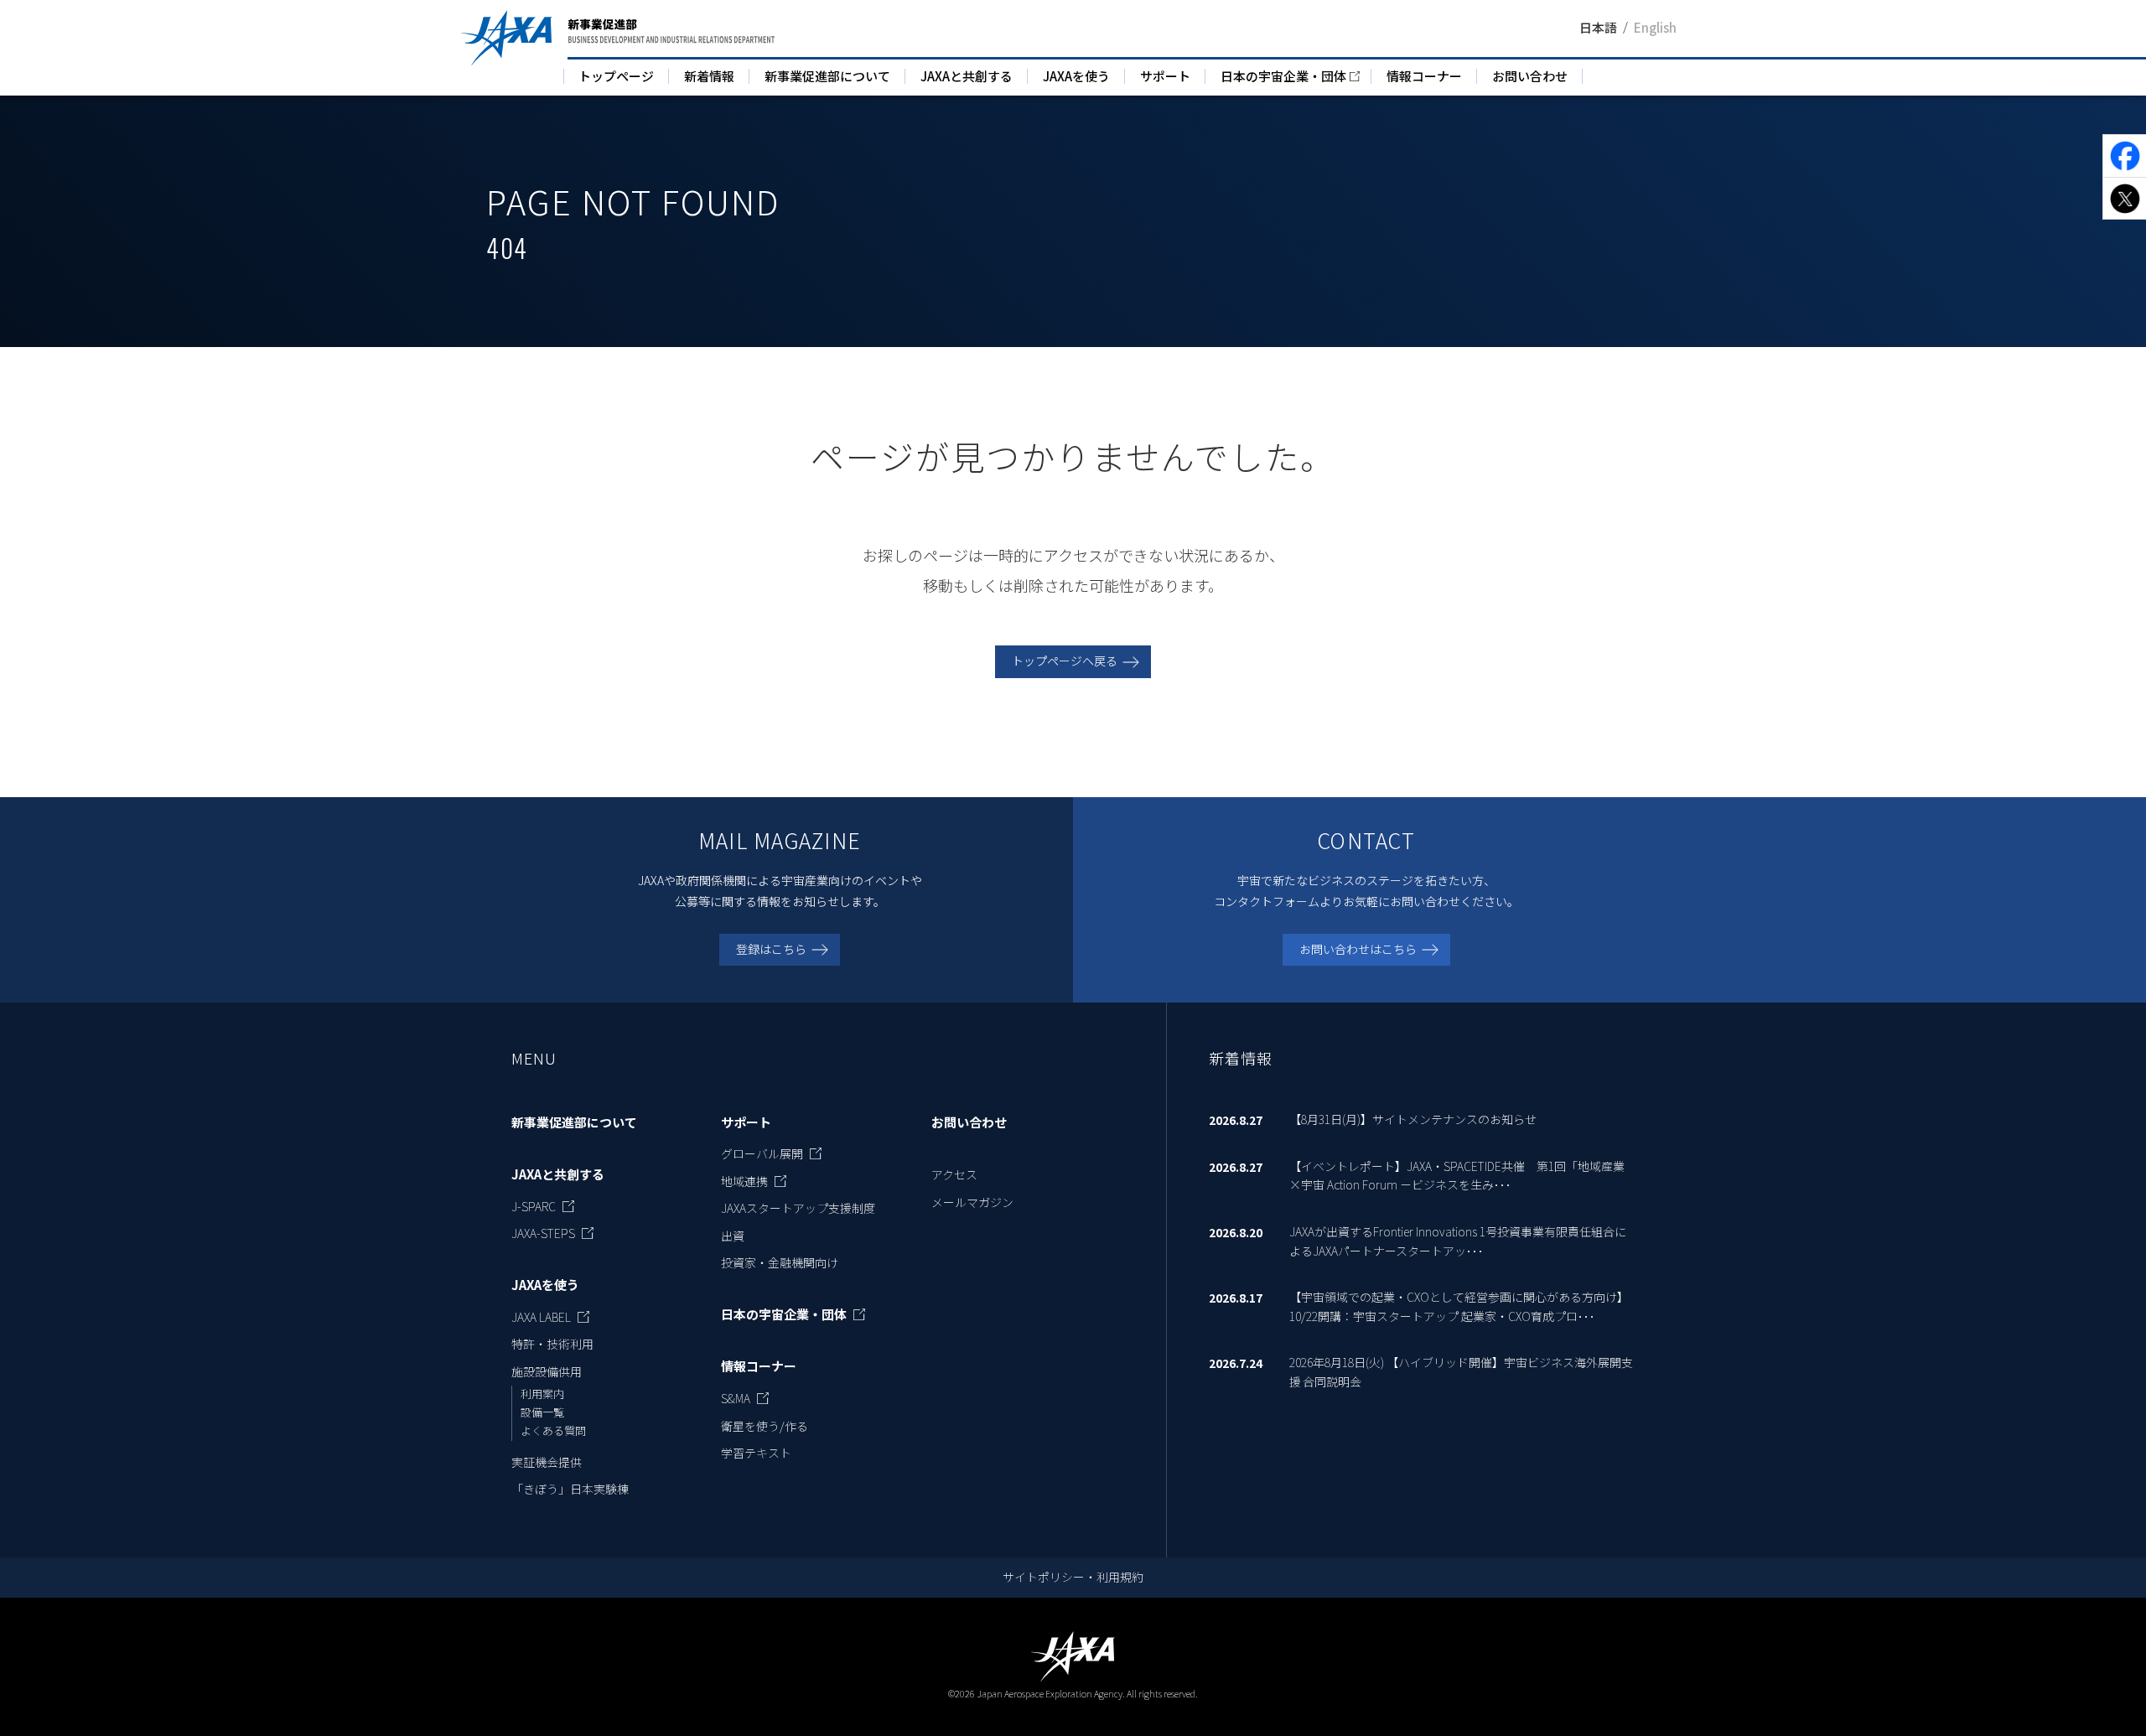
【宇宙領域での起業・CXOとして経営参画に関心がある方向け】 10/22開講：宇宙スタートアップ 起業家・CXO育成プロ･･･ (1459, 1306)
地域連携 (744, 1181)
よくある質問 (553, 1430)
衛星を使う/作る (765, 1426)
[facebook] (2125, 156)
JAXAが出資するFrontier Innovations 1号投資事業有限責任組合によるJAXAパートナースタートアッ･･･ (1458, 1241)
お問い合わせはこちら (1358, 949)
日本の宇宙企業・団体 (1283, 76)
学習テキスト (756, 1453)
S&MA (736, 1398)
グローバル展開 (762, 1153)
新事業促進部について (827, 76)
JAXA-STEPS (543, 1233)
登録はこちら (771, 949)
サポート (1165, 76)
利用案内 (542, 1394)
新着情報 (709, 76)
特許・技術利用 (552, 1344)
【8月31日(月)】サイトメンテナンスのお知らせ (1413, 1119)
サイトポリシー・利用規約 (1073, 1577)
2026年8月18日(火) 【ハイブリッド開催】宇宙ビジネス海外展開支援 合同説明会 (1461, 1371)
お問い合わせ (1530, 76)
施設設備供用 (547, 1371)
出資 (733, 1236)
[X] (2125, 198)
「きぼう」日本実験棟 (570, 1489)
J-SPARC (534, 1206)
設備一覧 (542, 1412)
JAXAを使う (1076, 76)
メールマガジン (972, 1202)
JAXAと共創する (967, 76)
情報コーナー (1424, 76)
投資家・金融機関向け (780, 1262)
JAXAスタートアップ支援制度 (798, 1208)
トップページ (616, 76)
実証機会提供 (547, 1462)
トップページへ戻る (1065, 661)
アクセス (954, 1174)
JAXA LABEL (541, 1317)
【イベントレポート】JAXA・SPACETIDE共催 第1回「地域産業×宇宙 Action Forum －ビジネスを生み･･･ (1457, 1175)
